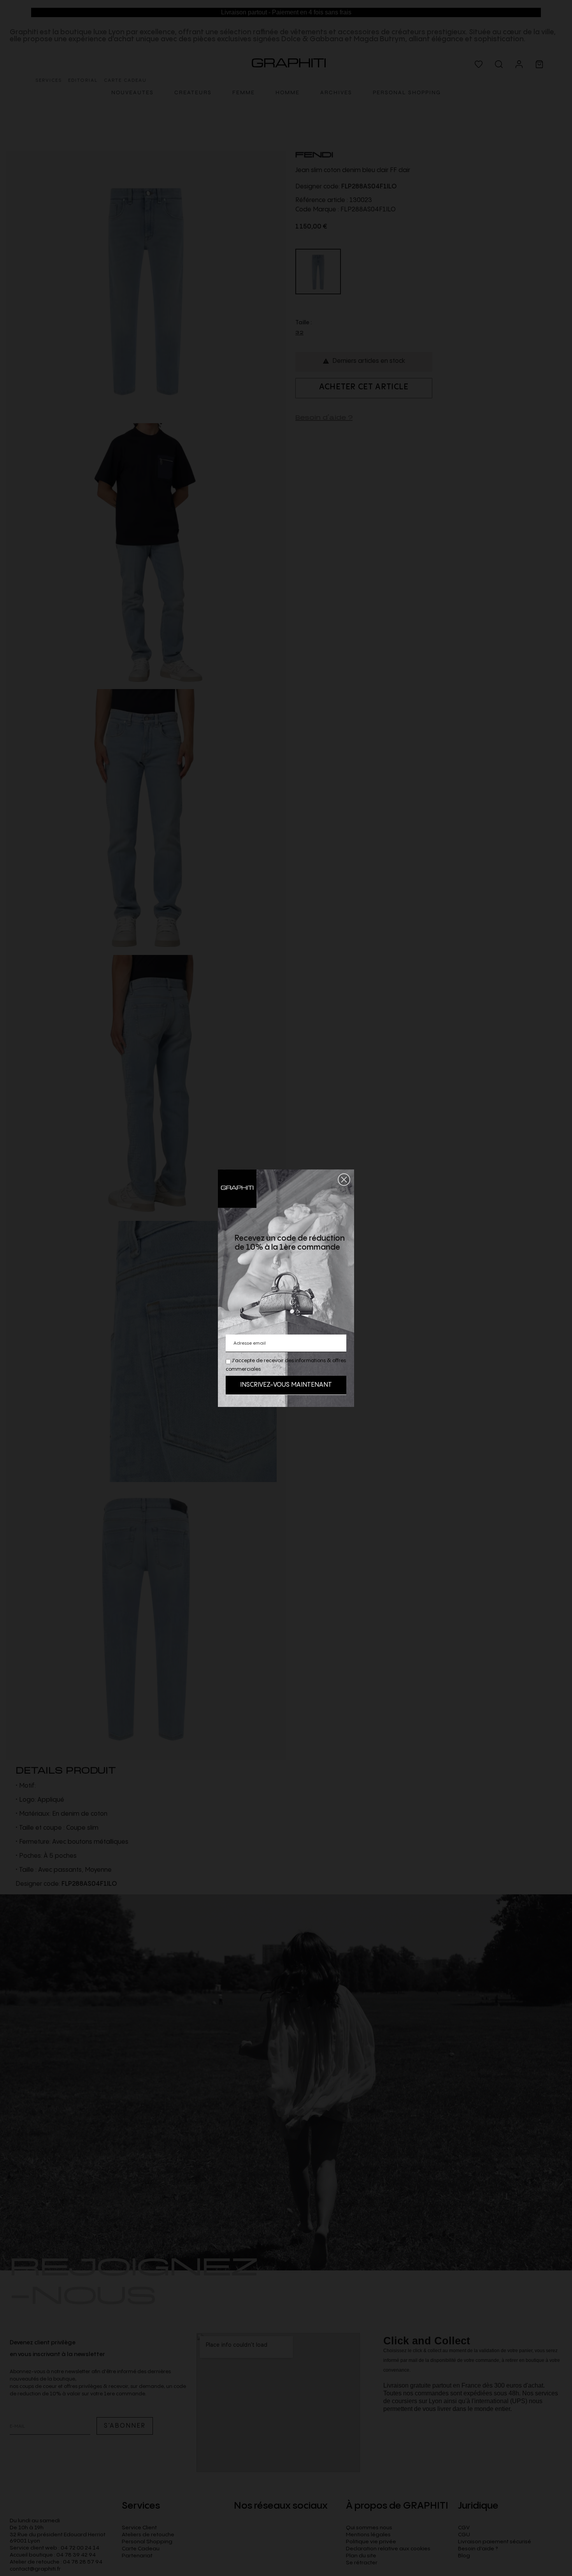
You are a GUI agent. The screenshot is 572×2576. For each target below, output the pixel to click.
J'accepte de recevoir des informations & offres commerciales (286, 1365)
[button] (344, 1180)
